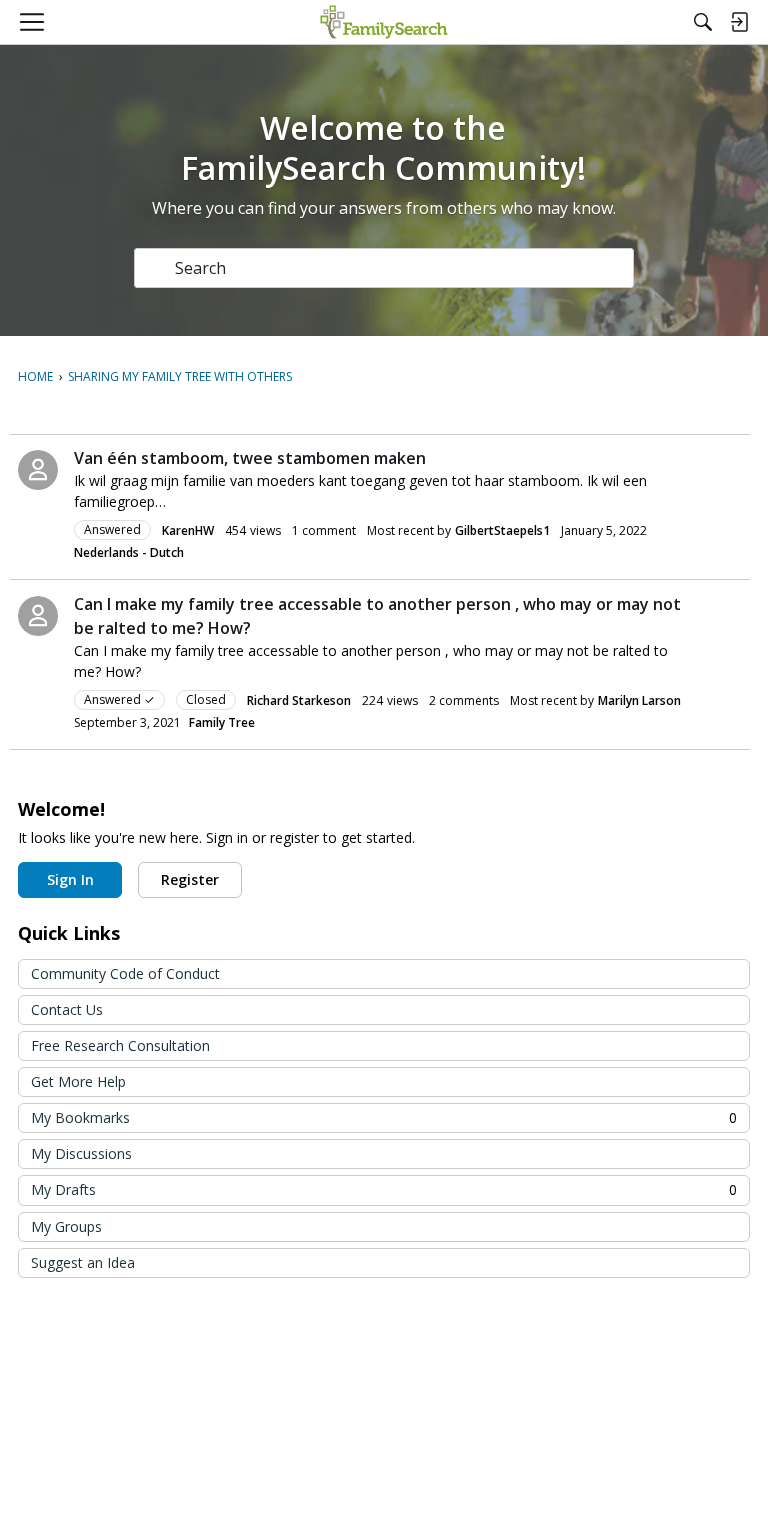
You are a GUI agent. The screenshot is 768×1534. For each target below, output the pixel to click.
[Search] (703, 22)
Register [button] (190, 879)
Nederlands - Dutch (129, 552)
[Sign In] (739, 22)
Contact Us (67, 1009)
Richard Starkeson (299, 700)
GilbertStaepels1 (502, 530)
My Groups (66, 1226)
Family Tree (222, 722)
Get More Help (78, 1081)
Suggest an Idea (83, 1262)
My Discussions (81, 1153)
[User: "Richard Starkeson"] (38, 616)
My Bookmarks (384, 1117)
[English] (383, 22)
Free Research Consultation (120, 1045)
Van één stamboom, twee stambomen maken (250, 458)
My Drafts (384, 1189)
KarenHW (188, 530)
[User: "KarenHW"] (38, 470)
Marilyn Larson (639, 700)
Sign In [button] (70, 879)
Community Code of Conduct (125, 973)
